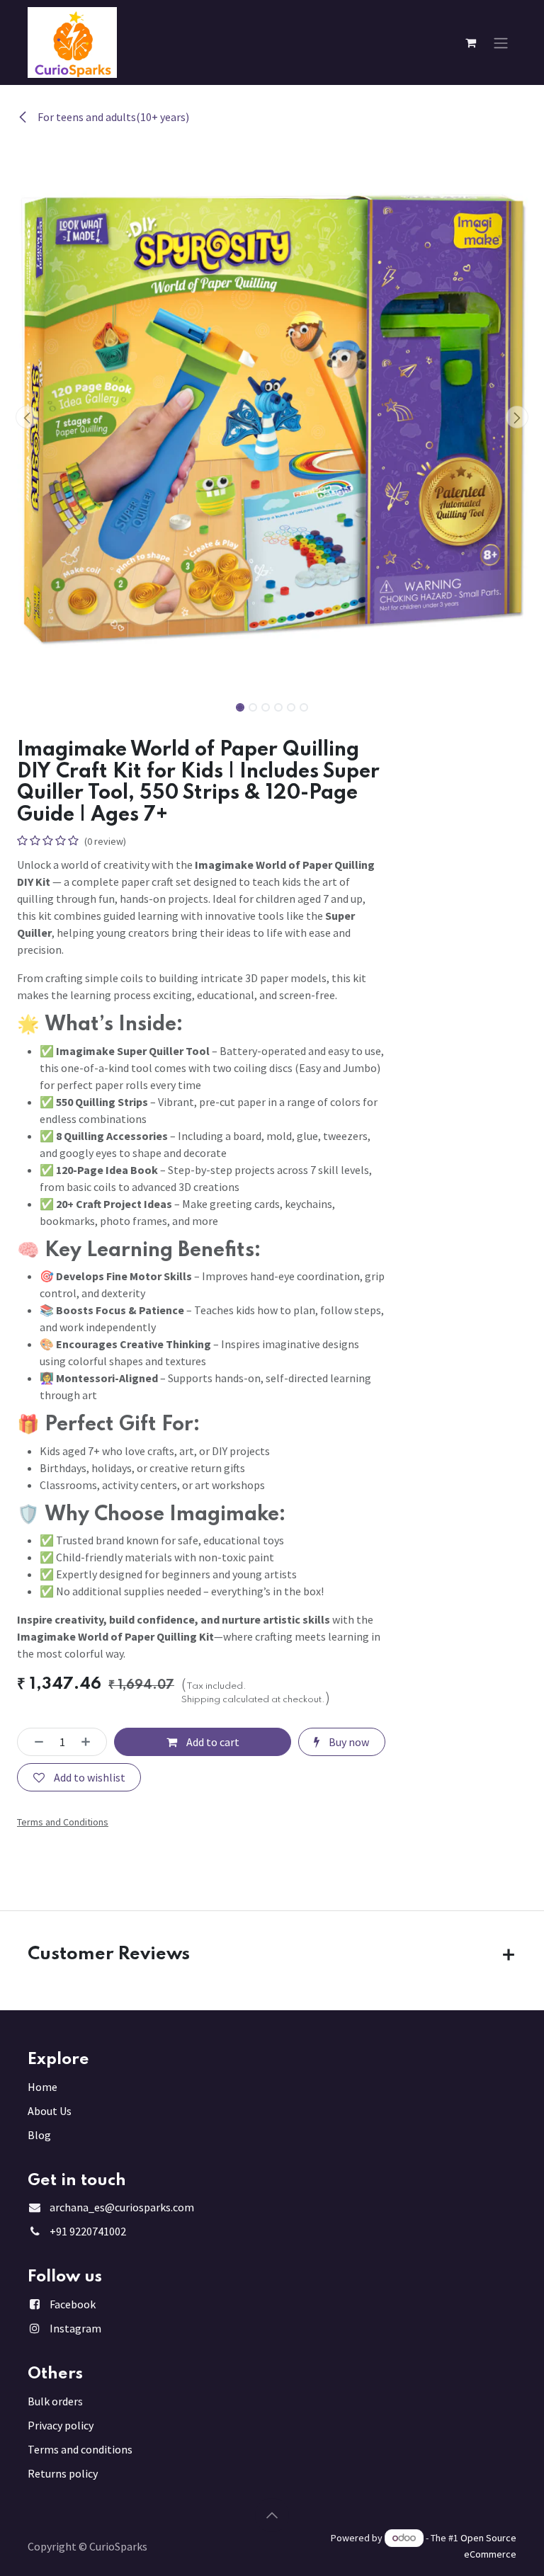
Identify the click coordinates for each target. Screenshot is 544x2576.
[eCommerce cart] (470, 42)
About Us (50, 2111)
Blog (39, 2135)
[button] (27, 417)
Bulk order (53, 2401)
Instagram (75, 2328)
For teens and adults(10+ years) (112, 117)
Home (42, 2087)
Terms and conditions (80, 2449)
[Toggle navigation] (501, 42)
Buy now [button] (348, 1742)
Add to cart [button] (212, 1742)
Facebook (73, 2304)
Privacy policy (61, 2425)
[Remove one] (35, 1742)
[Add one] (90, 1742)
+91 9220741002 (88, 2231)
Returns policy (63, 2473)
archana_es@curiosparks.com (122, 2207)
